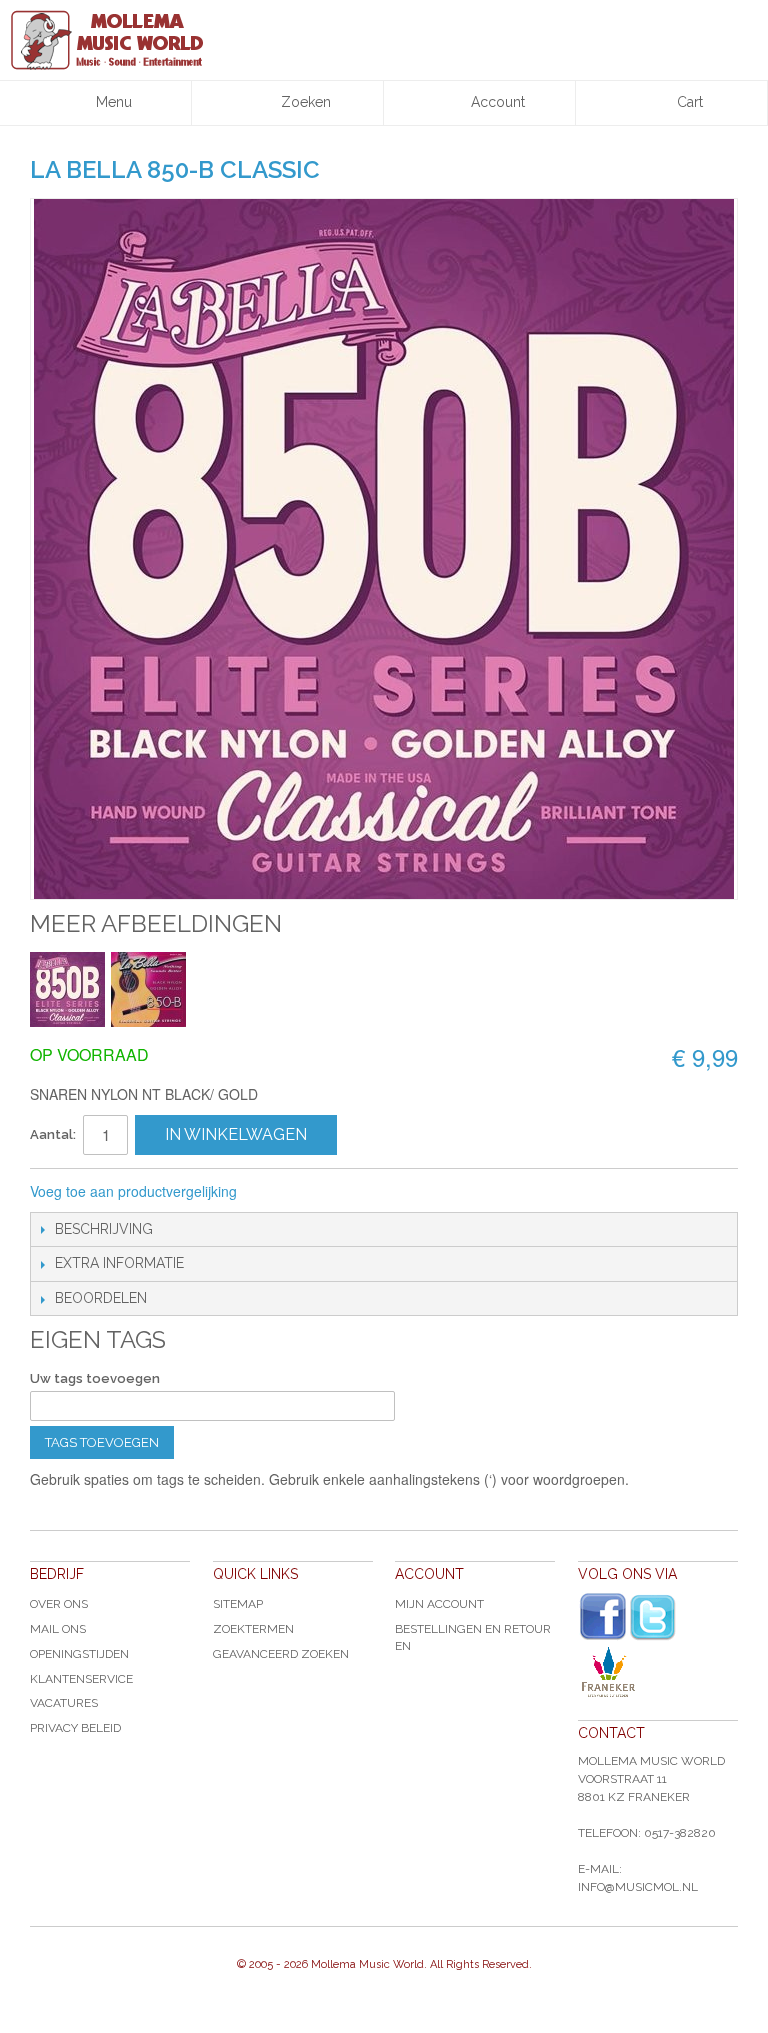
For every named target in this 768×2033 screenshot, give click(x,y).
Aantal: (53, 1134)
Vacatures (64, 1703)
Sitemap (238, 1604)
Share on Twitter (359, 1192)
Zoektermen (253, 1629)
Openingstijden (79, 1654)
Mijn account (439, 1604)
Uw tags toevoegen (95, 1378)
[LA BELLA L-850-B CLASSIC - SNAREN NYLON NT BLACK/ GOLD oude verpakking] (148, 989)
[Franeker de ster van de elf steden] (658, 1672)
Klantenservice (81, 1679)
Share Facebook (319, 1192)
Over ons (59, 1604)
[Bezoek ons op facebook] (603, 1617)
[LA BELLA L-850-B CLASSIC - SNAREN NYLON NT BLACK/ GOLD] (67, 989)
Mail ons (58, 1629)
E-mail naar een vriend (279, 1192)
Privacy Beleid (75, 1728)
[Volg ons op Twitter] (653, 1617)
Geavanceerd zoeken (281, 1654)
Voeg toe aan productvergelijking (133, 1191)
